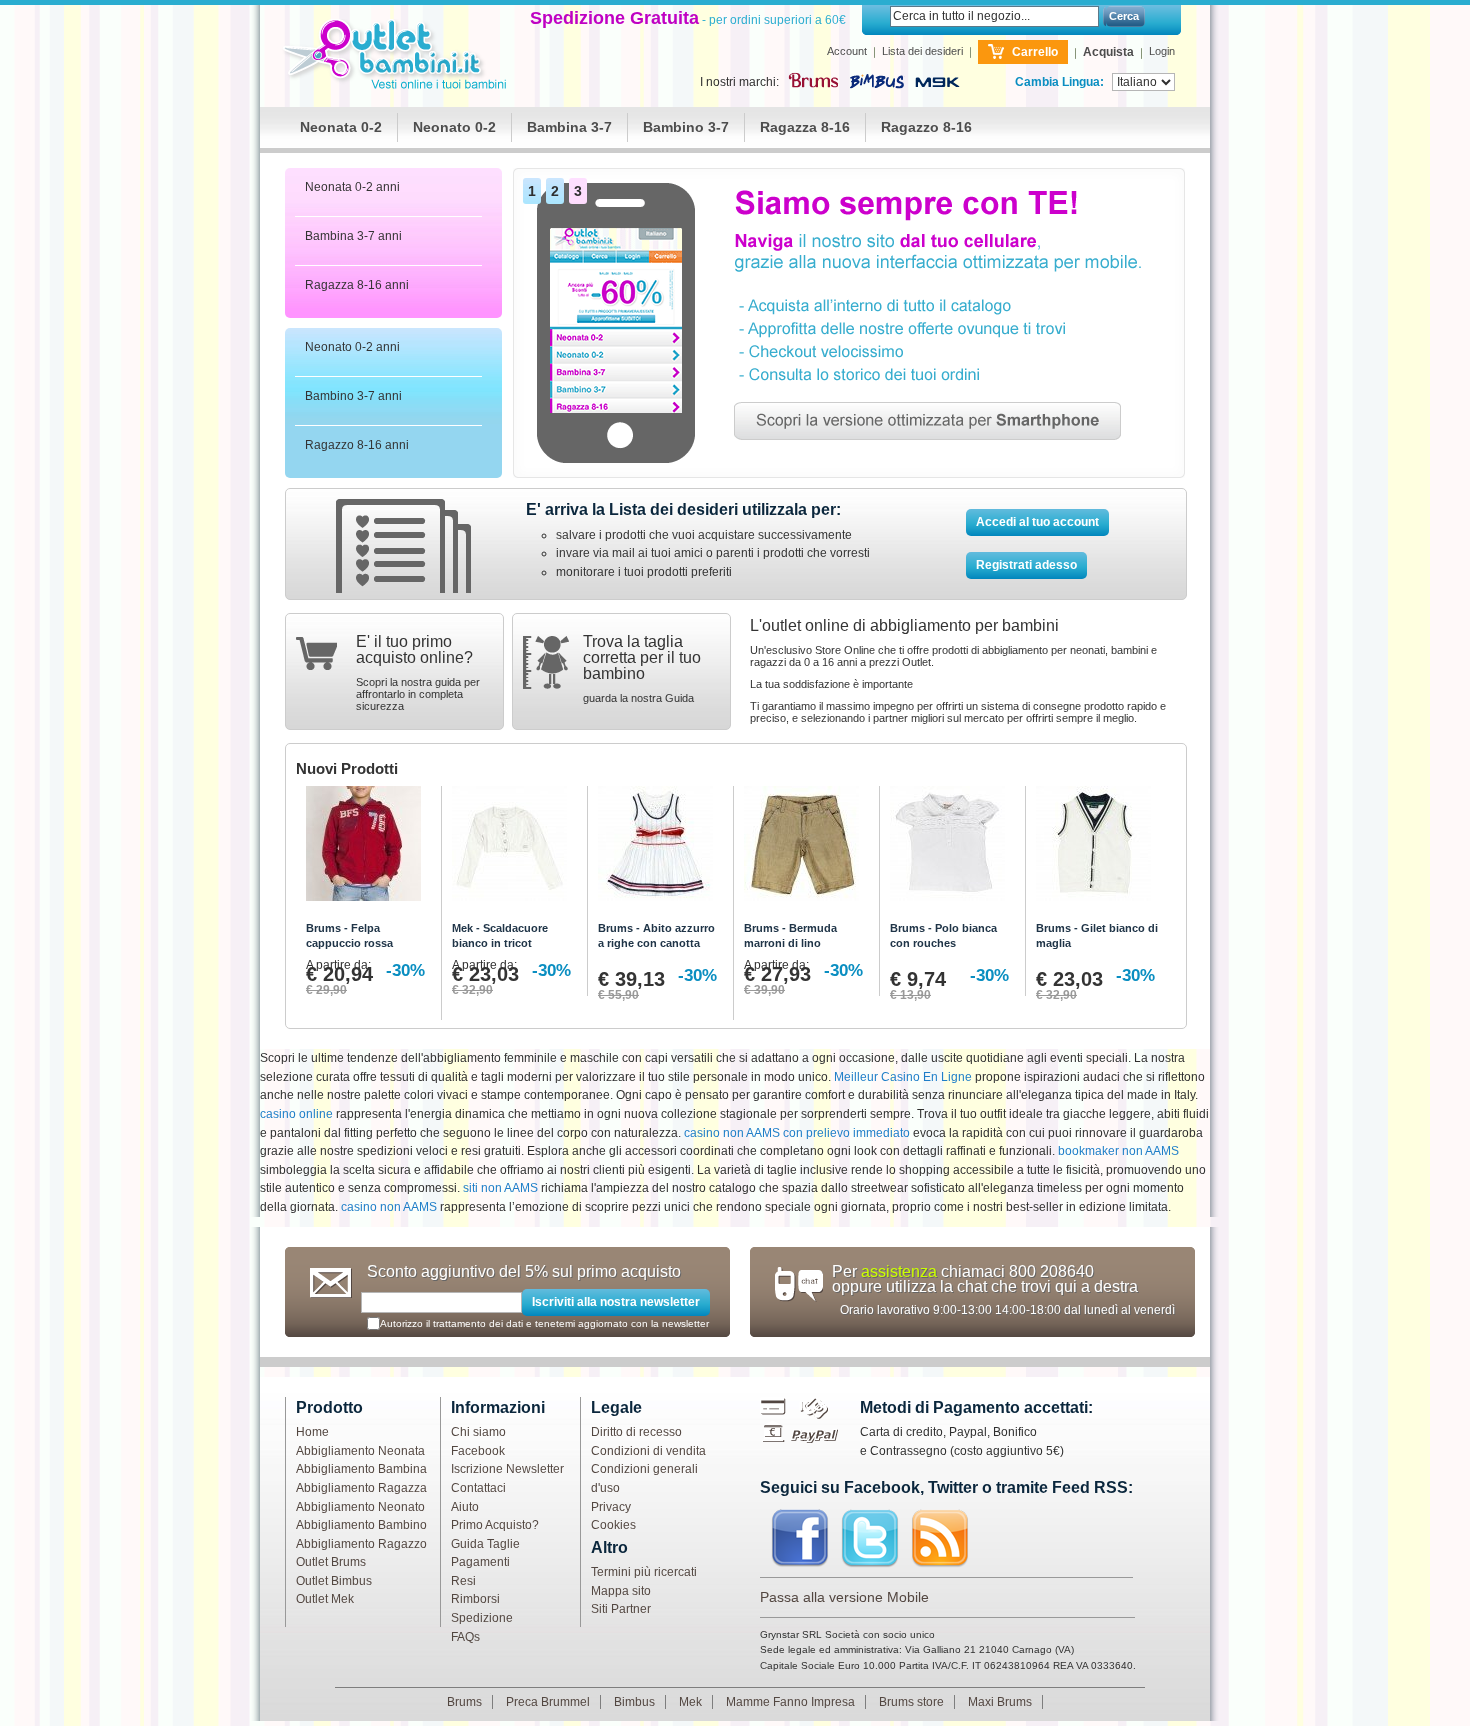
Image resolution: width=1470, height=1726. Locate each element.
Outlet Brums (331, 1562)
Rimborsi (475, 1599)
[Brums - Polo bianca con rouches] (952, 848)
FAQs (465, 1637)
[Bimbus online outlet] (877, 82)
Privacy (611, 1507)
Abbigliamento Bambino (361, 1525)
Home (312, 1432)
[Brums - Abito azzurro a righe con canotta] (660, 848)
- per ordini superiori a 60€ (688, 20)
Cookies (613, 1525)
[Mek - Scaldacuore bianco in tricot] (514, 848)
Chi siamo (478, 1432)
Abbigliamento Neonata (360, 1451)
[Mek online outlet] (937, 83)
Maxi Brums (1000, 1702)
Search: (878, 16)
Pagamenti (480, 1562)
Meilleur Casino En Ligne (903, 1077)
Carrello (1035, 52)
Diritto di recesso (636, 1432)
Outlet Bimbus (334, 1581)
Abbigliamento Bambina (361, 1469)
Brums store (911, 1702)
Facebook (478, 1451)
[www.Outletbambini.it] (398, 56)
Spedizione (482, 1618)
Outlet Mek (325, 1599)
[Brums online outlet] (812, 80)
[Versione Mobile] (849, 177)
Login (1162, 51)
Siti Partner (621, 1609)
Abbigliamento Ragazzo (361, 1544)
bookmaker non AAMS (1118, 1151)
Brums (464, 1702)
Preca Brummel (548, 1702)
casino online (296, 1114)
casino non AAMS (389, 1207)
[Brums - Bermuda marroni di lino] (806, 848)
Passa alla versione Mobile (844, 1597)
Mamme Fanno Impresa (790, 1702)
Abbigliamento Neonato (360, 1507)
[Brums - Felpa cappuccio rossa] (368, 848)
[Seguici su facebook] (800, 1539)
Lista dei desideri (922, 51)
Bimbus (634, 1702)
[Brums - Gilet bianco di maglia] (1098, 848)
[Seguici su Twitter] (870, 1539)
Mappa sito (621, 1591)
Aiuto (465, 1507)
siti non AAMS (500, 1188)
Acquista (1108, 52)
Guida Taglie (485, 1544)
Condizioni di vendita (648, 1451)
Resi (463, 1581)
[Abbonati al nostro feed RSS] (940, 1539)
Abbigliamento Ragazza (361, 1488)
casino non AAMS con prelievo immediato (797, 1133)
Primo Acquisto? (495, 1525)
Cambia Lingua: (1059, 82)
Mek (690, 1702)
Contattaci (478, 1488)
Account (847, 51)
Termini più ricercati (644, 1572)
